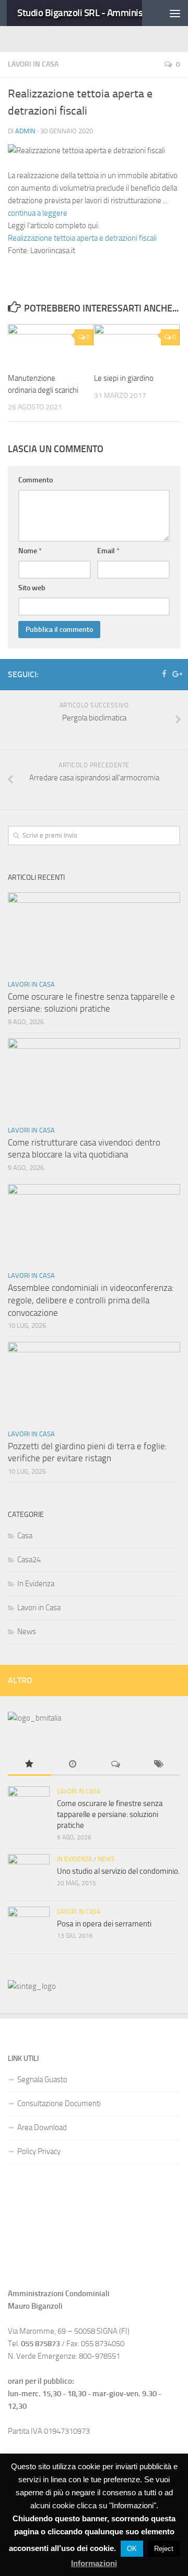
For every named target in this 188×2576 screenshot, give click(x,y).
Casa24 (29, 1560)
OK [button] (132, 2549)
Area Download (42, 2127)
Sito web (32, 588)
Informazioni (94, 2563)
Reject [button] (164, 2549)
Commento (36, 480)
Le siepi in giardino (124, 378)
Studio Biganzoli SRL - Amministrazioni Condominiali (90, 13)
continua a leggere (38, 213)
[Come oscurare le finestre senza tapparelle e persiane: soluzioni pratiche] (94, 933)
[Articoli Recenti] (73, 1765)
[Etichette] (159, 1765)
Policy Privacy (39, 2151)
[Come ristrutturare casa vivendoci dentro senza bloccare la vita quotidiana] (94, 1079)
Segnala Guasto (42, 2080)
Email (108, 551)
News (27, 1632)
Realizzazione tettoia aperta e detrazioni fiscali (82, 238)
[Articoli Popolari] (30, 1765)
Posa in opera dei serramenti (104, 1924)
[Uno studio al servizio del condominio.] (29, 1875)
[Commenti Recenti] (116, 1765)
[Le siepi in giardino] (137, 344)
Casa (25, 1536)
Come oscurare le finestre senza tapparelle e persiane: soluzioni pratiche (110, 1814)
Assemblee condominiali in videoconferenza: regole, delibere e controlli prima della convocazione (91, 1300)
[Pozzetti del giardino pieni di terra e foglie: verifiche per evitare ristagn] (94, 1382)
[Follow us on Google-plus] (176, 674)
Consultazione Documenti (59, 2104)
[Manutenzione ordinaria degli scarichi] (51, 344)
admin (25, 131)
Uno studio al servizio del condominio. (118, 1871)
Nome (30, 551)
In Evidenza (36, 1584)
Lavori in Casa (33, 64)
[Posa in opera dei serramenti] (29, 1927)
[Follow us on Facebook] (164, 674)
